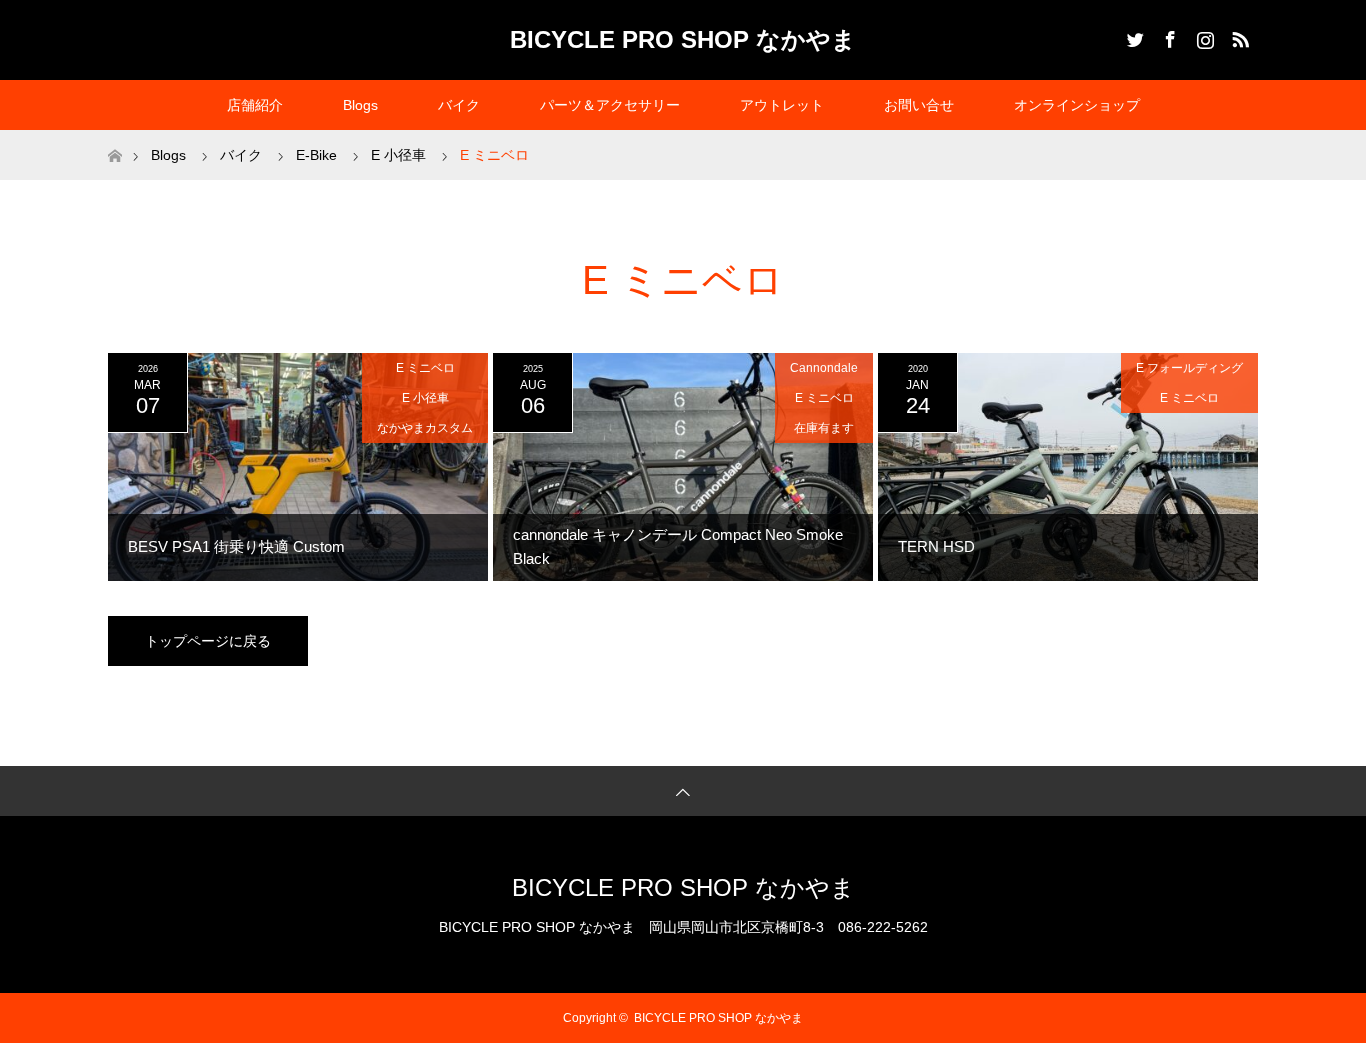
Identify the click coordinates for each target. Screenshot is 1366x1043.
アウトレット (782, 105)
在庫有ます (824, 428)
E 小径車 (425, 398)
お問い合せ (919, 105)
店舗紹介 (255, 105)
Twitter (1133, 36)
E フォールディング (1189, 368)
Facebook (1168, 36)
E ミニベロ (425, 368)
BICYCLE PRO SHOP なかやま (683, 39)
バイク (459, 105)
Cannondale (824, 368)
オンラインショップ (1077, 105)
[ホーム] (114, 137)
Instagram (1203, 36)
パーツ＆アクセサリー (610, 105)
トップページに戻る (208, 641)
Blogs (360, 105)
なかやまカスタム (425, 428)
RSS (1238, 36)
